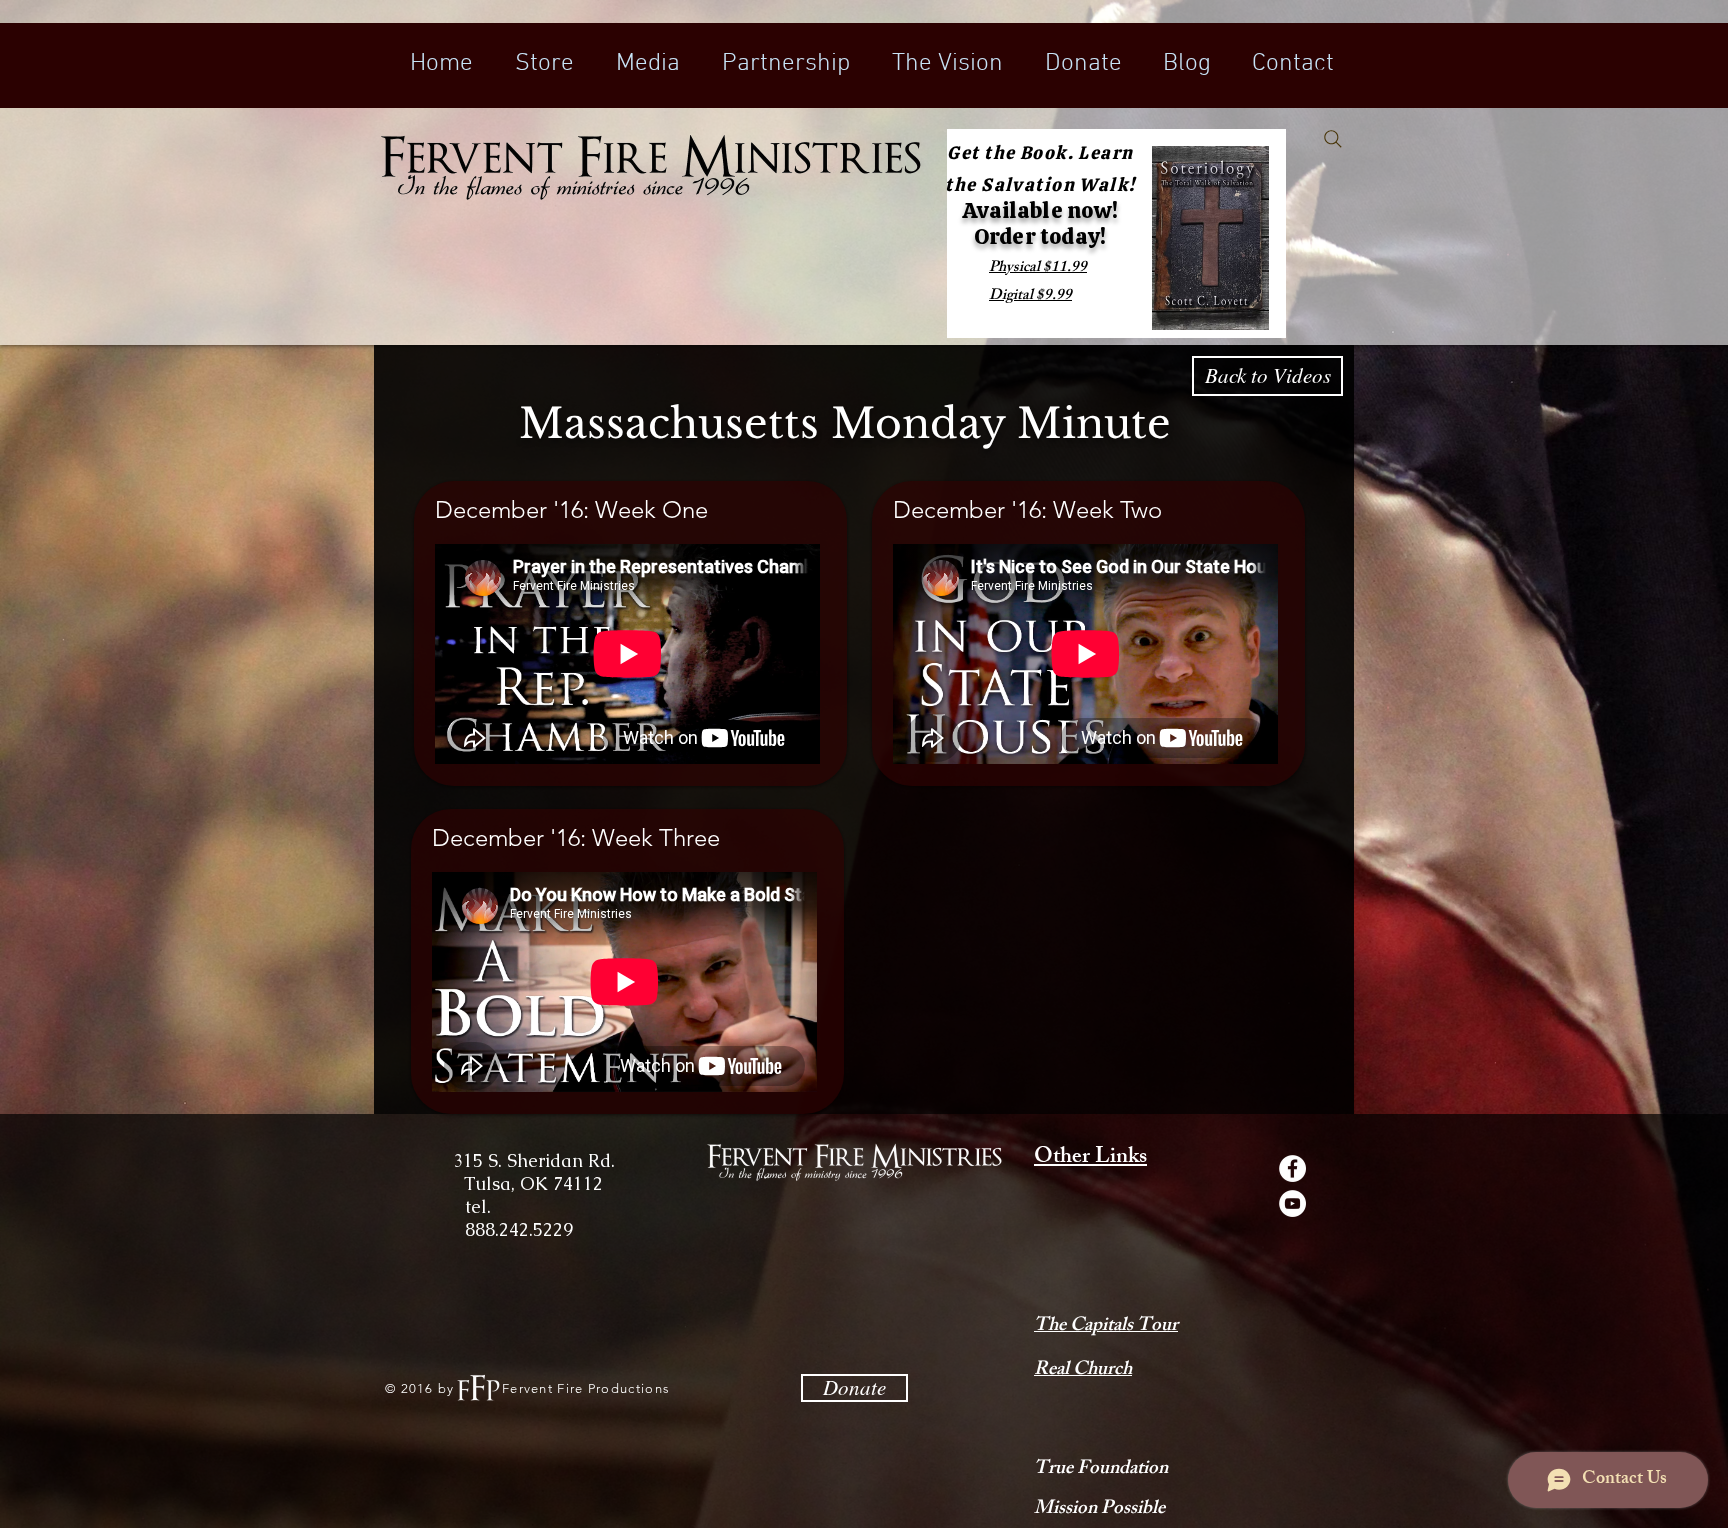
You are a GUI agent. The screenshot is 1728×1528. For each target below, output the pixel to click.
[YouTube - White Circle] (1292, 1203)
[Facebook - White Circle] (1292, 1168)
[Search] (1333, 139)
